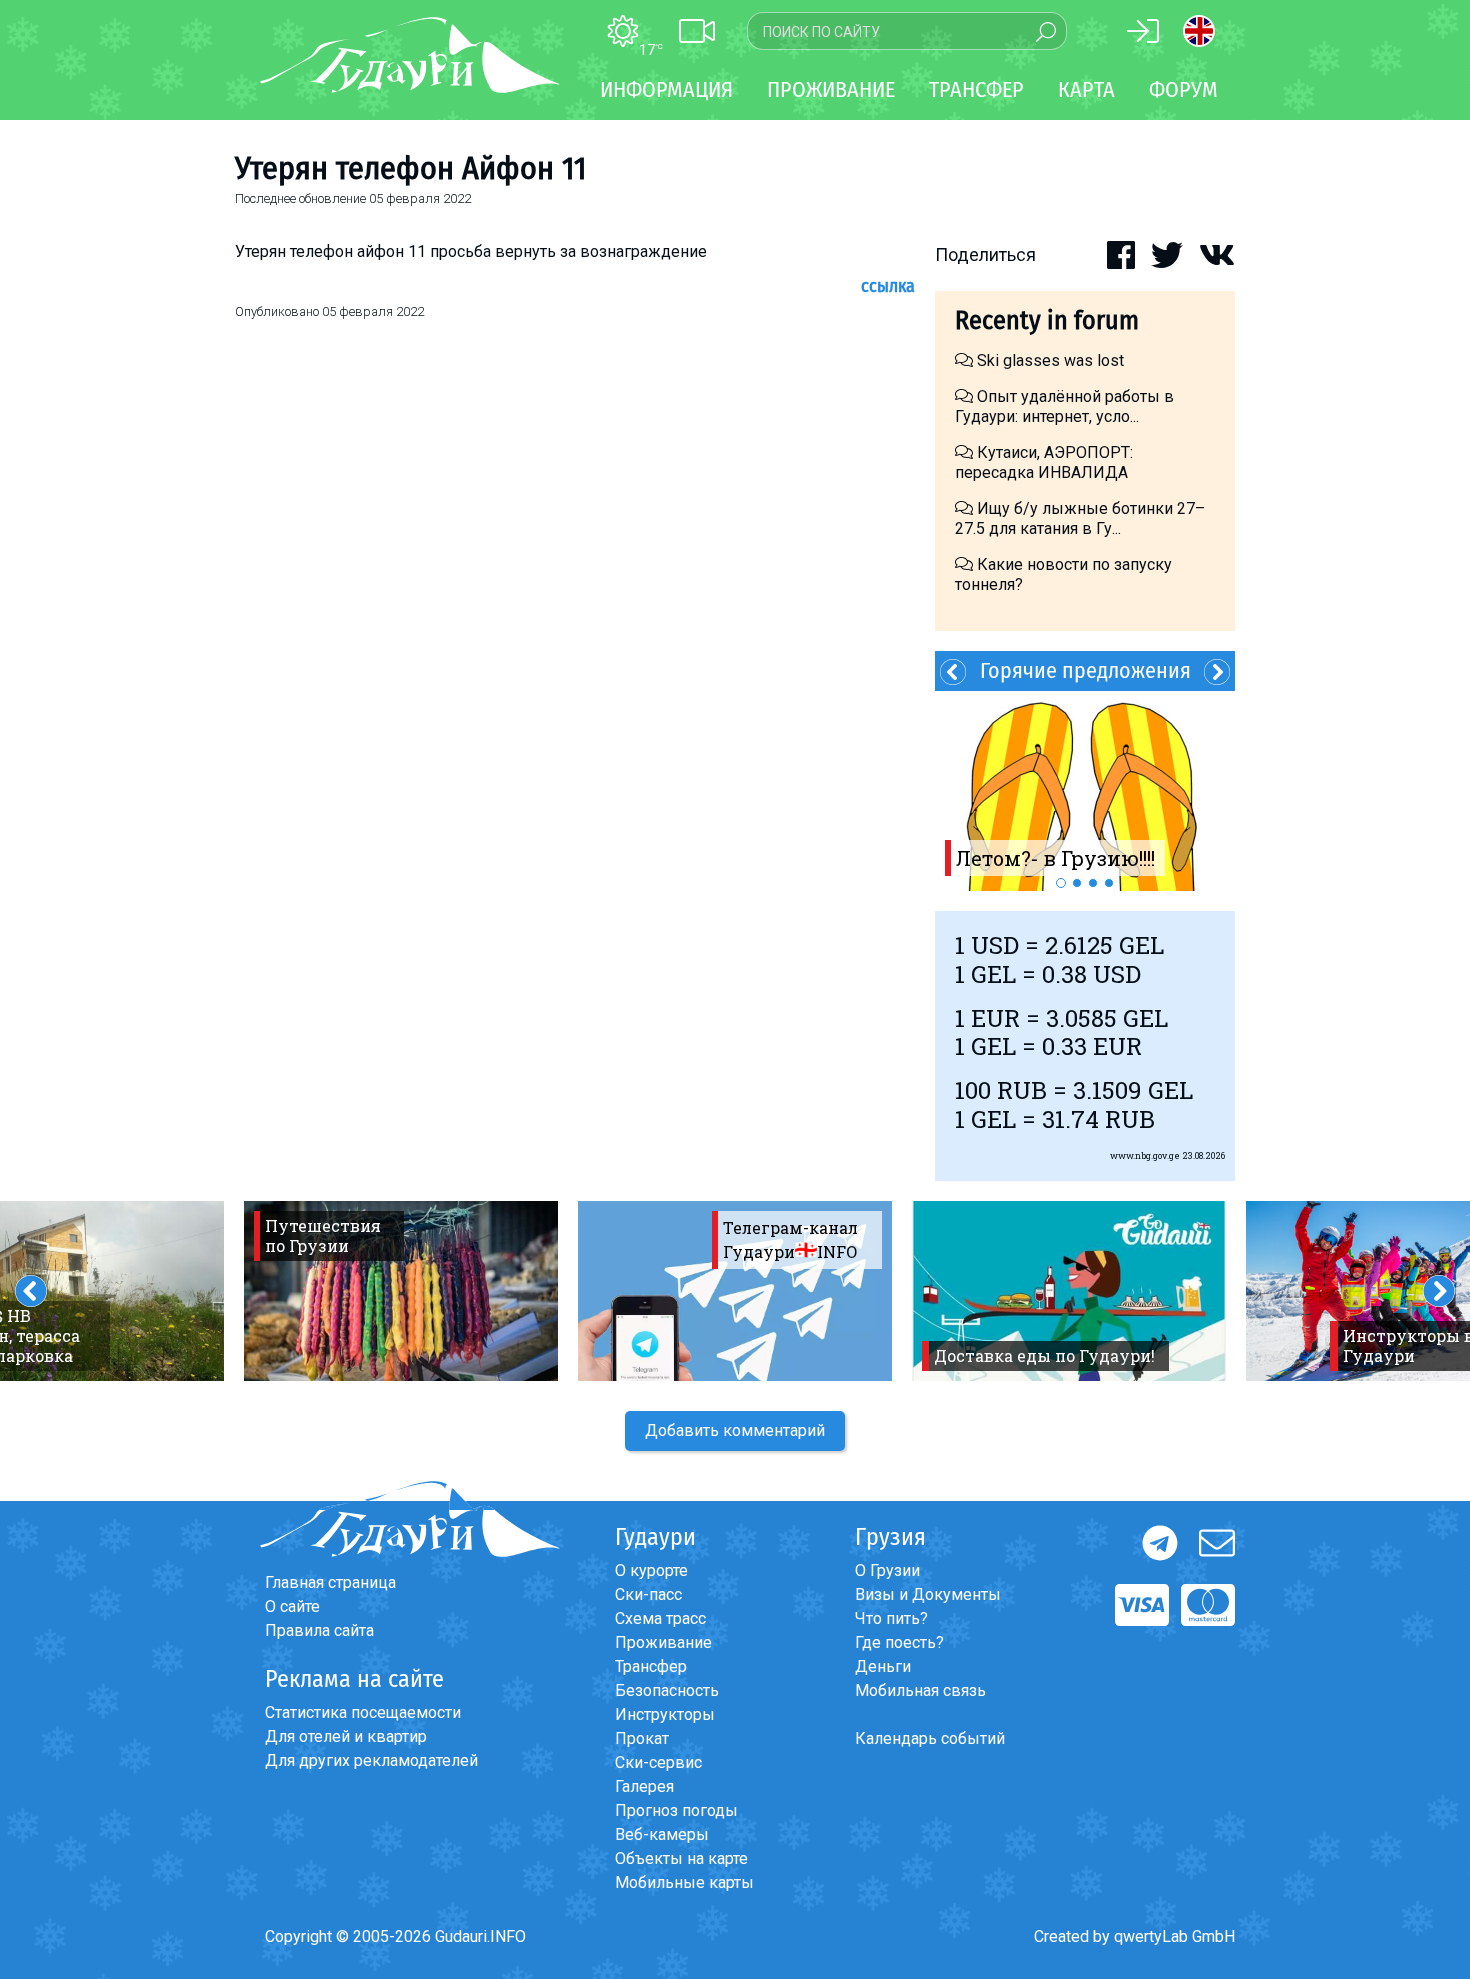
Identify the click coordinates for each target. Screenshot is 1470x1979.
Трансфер (651, 1666)
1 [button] (1061, 883)
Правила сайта (319, 1630)
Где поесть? (899, 1642)
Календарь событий (930, 1738)
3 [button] (1093, 883)
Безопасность (667, 1690)
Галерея (644, 1786)
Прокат (642, 1738)
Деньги (883, 1666)
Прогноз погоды (676, 1810)
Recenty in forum (1047, 320)
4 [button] (1109, 883)
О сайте (292, 1606)
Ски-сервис (658, 1762)
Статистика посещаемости (363, 1712)
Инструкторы (665, 1714)
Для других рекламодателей (371, 1760)
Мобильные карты (684, 1882)
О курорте (651, 1570)
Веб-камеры (662, 1834)
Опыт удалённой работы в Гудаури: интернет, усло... (1064, 406)
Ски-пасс (648, 1594)
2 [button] (1077, 883)
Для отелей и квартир (346, 1736)
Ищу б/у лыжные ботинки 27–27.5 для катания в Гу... (1080, 518)
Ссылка (888, 286)
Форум (1183, 89)
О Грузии (887, 1570)
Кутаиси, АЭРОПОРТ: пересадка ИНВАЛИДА (1044, 462)
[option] (1085, 791)
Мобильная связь (920, 1690)
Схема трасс (660, 1618)
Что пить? (891, 1618)
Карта (1086, 89)
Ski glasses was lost (1048, 360)
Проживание (663, 1642)
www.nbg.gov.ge (1145, 1155)
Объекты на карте (681, 1858)
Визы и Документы (928, 1594)
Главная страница (330, 1582)
